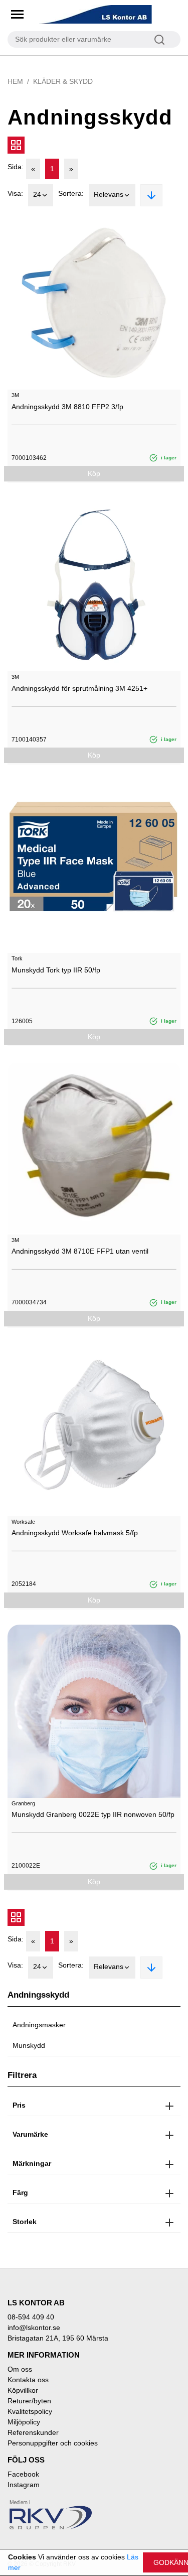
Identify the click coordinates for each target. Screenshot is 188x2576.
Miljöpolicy (24, 2422)
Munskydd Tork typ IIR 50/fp (56, 970)
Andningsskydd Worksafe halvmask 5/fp (75, 1533)
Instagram (24, 2485)
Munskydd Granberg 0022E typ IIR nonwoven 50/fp (93, 1814)
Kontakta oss (28, 2380)
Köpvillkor (23, 2390)
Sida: (16, 167)
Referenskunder (33, 2432)
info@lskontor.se (34, 2327)
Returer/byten (29, 2401)
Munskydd (29, 2045)
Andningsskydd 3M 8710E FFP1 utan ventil (80, 1251)
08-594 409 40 (31, 2317)
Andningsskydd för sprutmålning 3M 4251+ (79, 688)
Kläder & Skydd (63, 81)
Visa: (15, 193)
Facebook (23, 2474)
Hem (15, 81)
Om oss (20, 2369)
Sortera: (71, 193)
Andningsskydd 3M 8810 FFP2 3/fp (67, 407)
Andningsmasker (39, 2025)
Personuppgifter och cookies (53, 2443)
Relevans (109, 194)
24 (37, 194)
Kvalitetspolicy (30, 2411)
